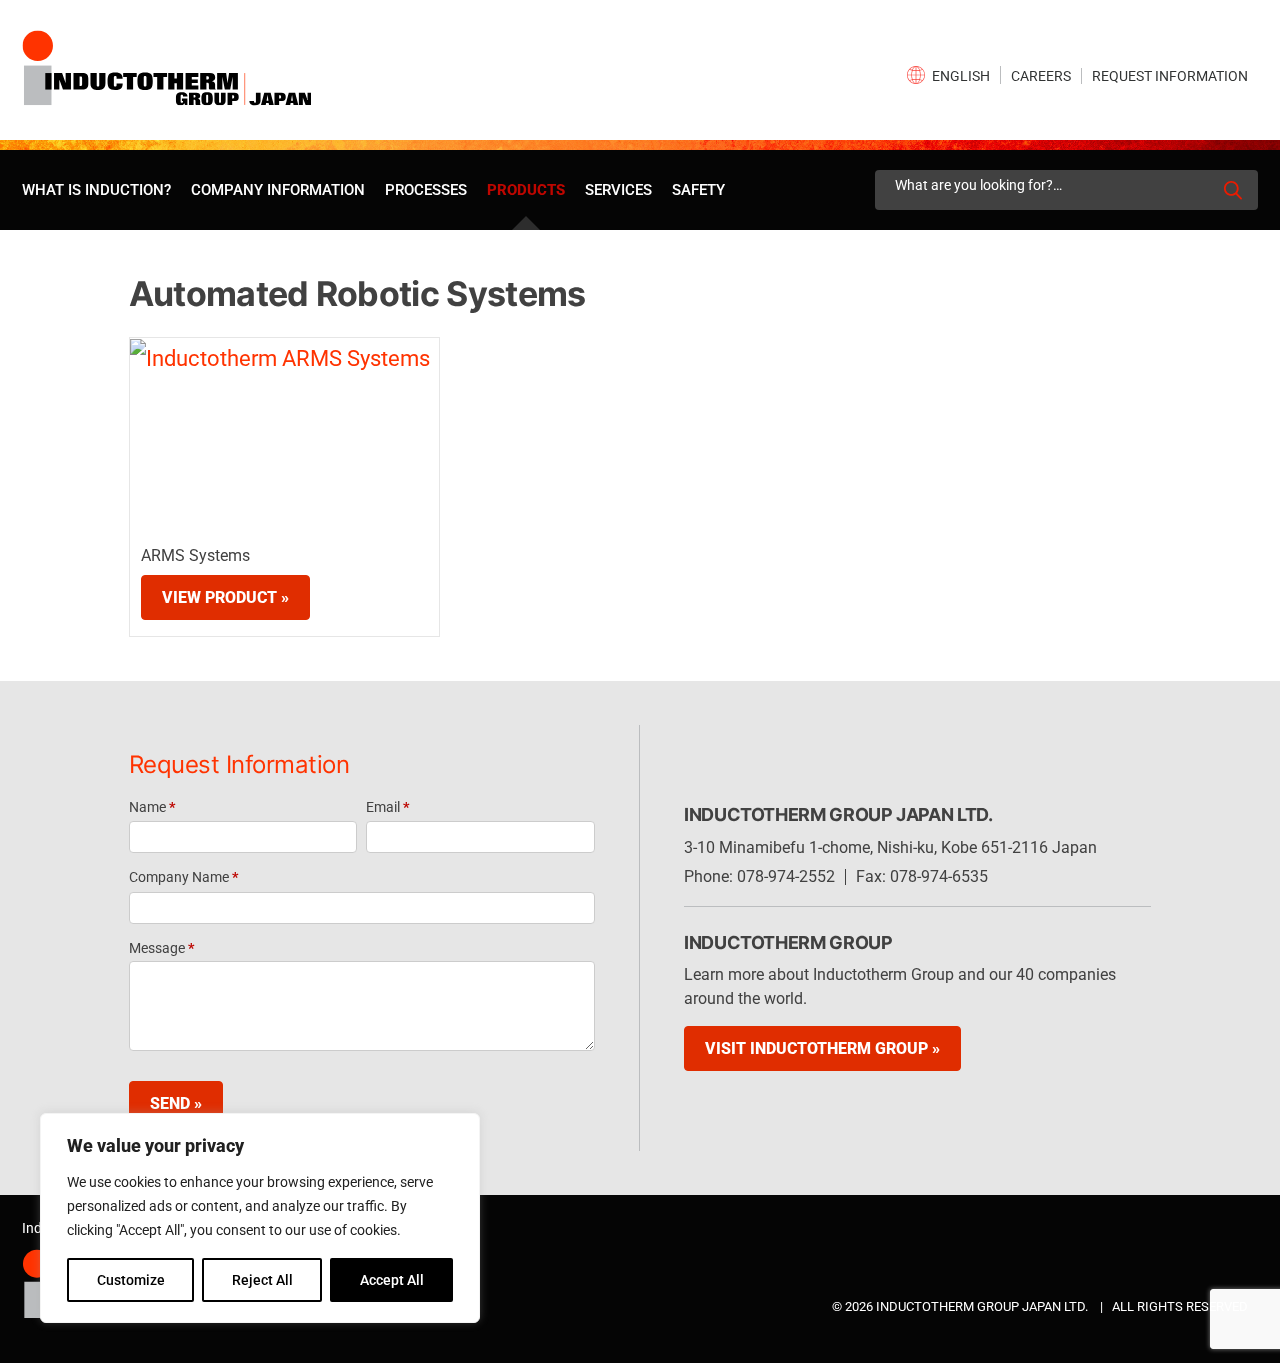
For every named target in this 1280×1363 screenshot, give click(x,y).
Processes (426, 190)
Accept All (392, 1280)
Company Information (278, 190)
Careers (1041, 76)
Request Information (1170, 76)
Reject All (262, 1280)
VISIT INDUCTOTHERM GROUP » (822, 1048)
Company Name (183, 877)
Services (618, 190)
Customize (131, 1280)
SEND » (176, 1103)
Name (152, 807)
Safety (698, 190)
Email (387, 807)
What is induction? (96, 190)
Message (161, 948)
